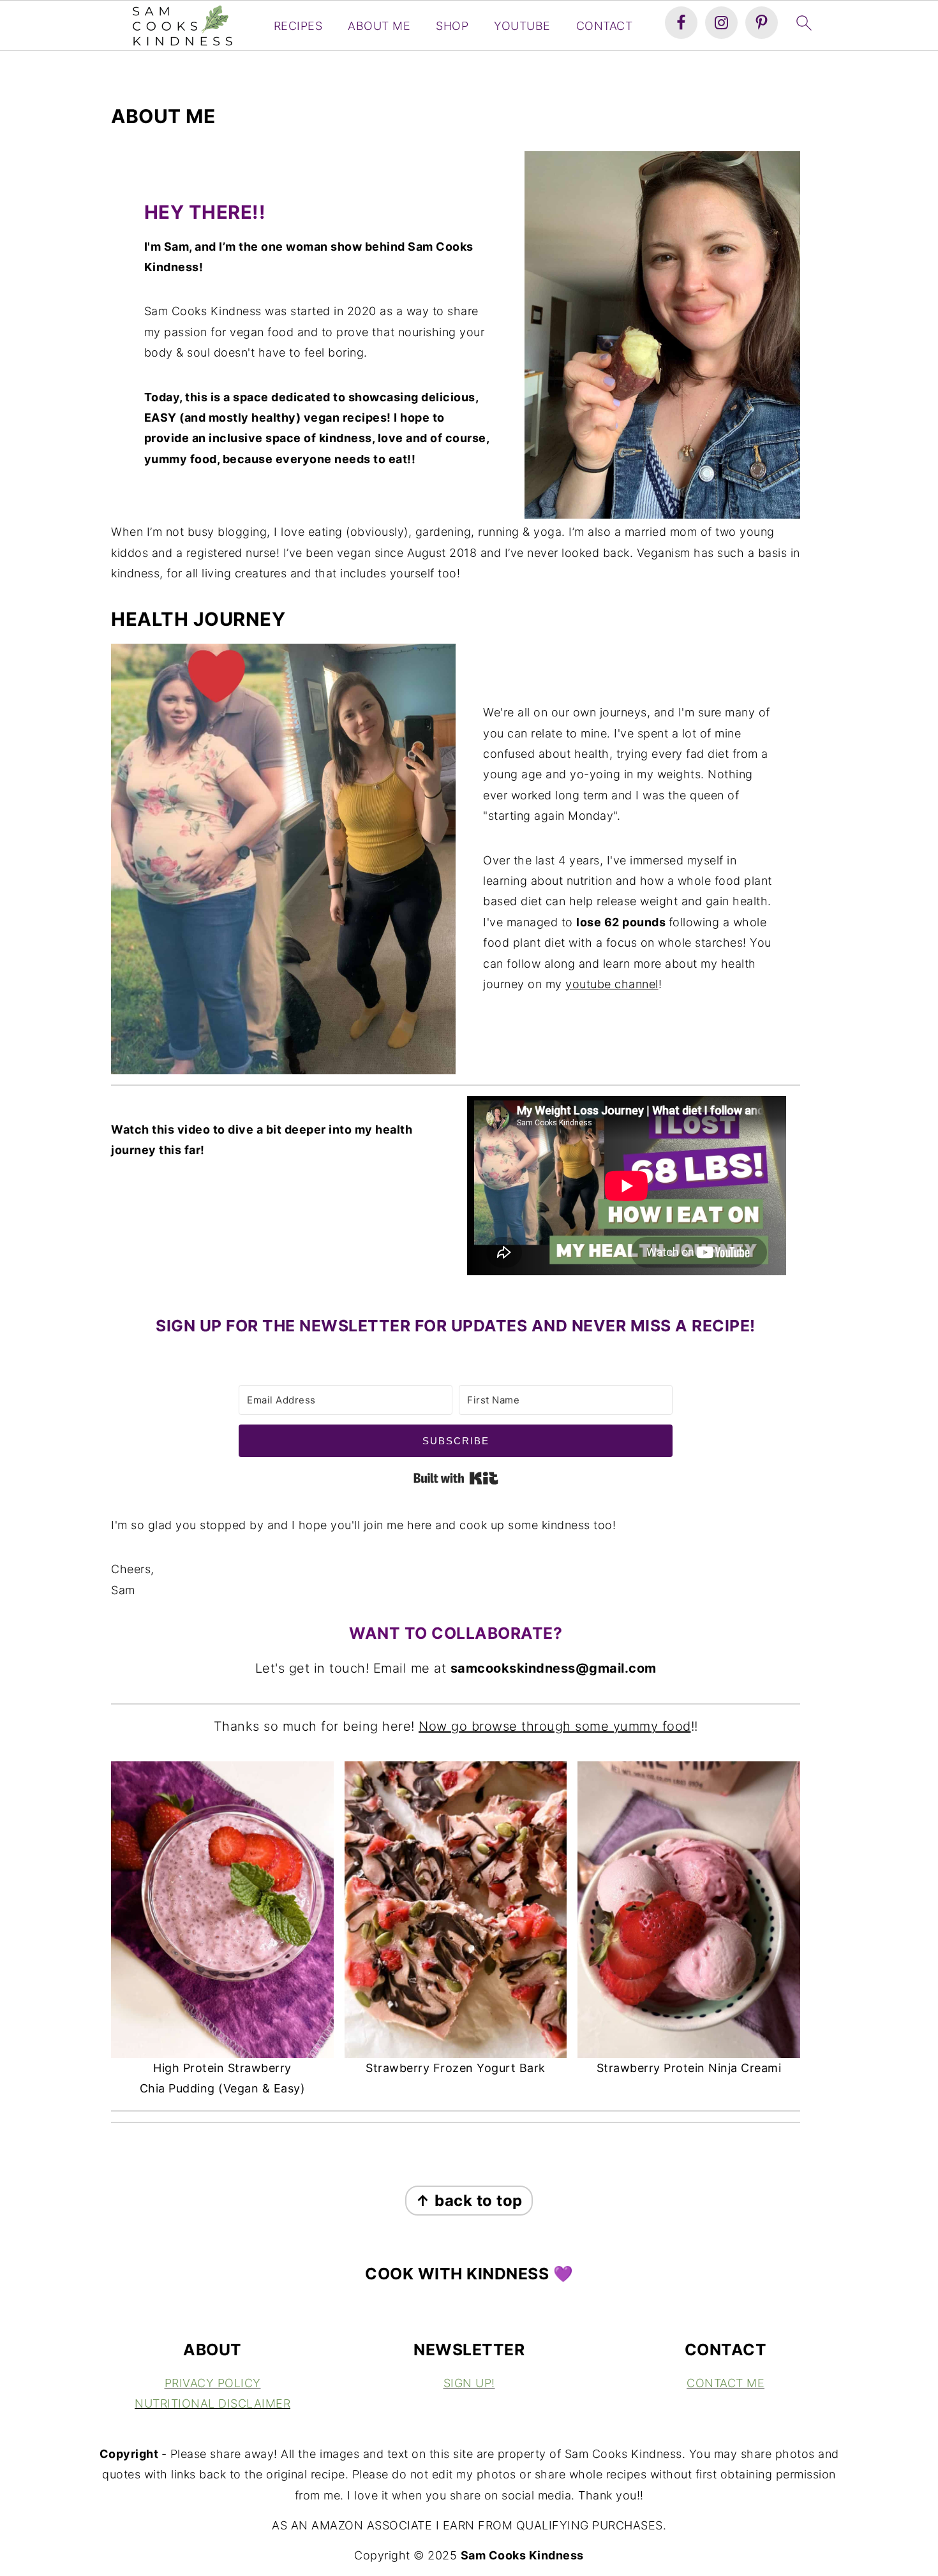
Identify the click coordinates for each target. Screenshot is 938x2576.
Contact (605, 26)
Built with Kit (456, 1478)
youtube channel (612, 984)
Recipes (298, 26)
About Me (379, 26)
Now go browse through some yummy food (555, 1726)
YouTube (522, 26)
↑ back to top (469, 2201)
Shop (452, 26)
